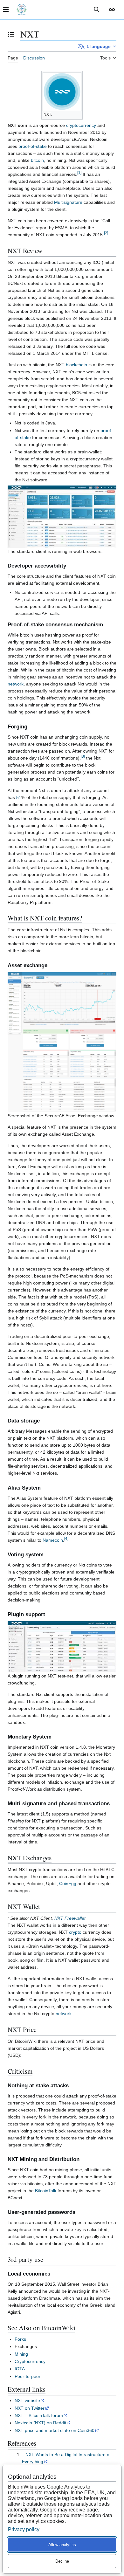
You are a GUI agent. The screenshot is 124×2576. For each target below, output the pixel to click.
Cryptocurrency (30, 2361)
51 (19, 797)
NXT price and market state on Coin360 (55, 2430)
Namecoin (53, 1540)
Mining (21, 2354)
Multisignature (68, 202)
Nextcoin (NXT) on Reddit (40, 2423)
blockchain (76, 365)
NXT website (27, 2400)
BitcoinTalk (46, 2191)
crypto (75, 1932)
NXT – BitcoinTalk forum (39, 2415)
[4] (66, 1538)
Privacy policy (24, 2529)
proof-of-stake (33, 146)
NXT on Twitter (30, 2408)
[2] (106, 233)
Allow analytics (62, 2545)
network (16, 684)
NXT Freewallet (70, 1918)
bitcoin (37, 160)
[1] (79, 173)
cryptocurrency (81, 125)
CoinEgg (68, 1884)
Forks (20, 2339)
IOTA (20, 2369)
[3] (83, 756)
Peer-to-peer (28, 2376)
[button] (112, 10)
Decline (62, 2561)
